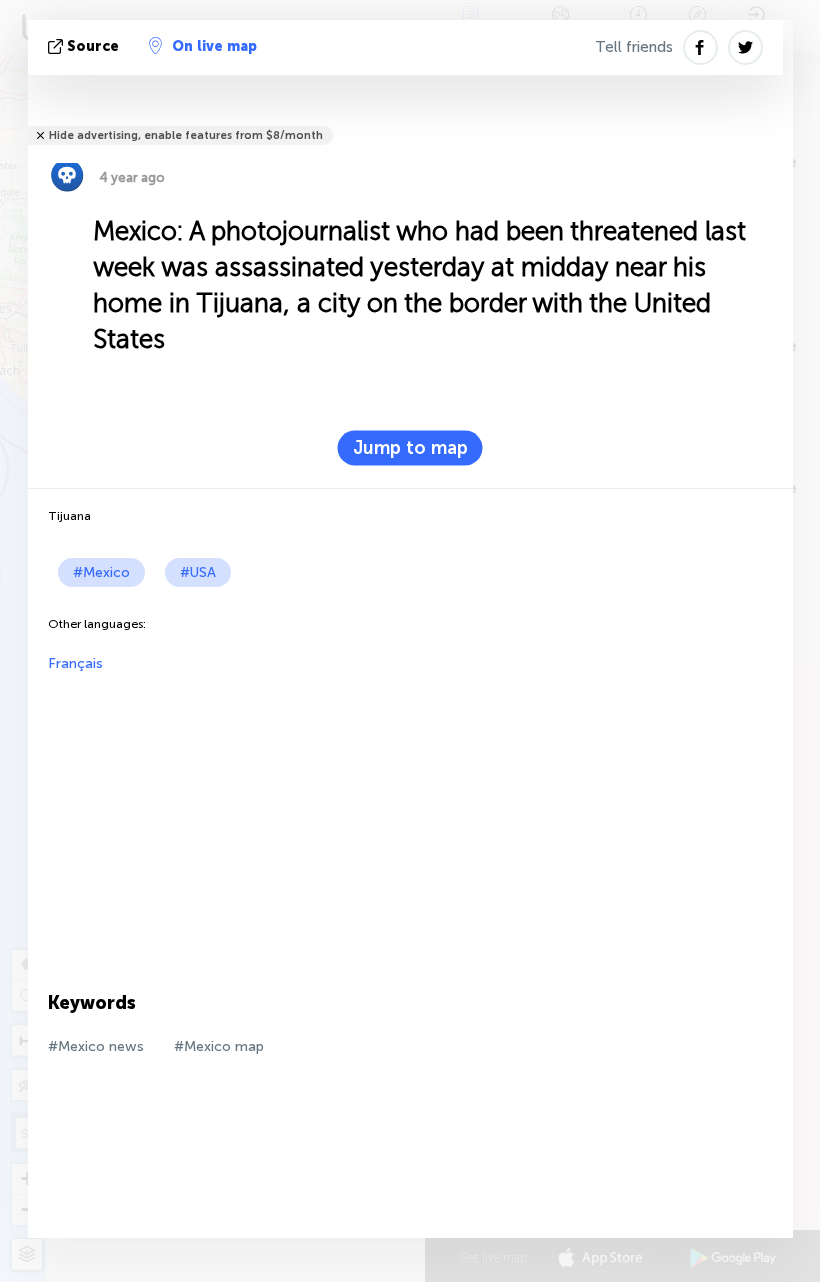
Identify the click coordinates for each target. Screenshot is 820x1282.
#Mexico (101, 572)
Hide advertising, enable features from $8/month (186, 135)
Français (75, 663)
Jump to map (410, 448)
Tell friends (634, 47)
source (93, 46)
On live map (214, 46)
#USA (198, 572)
